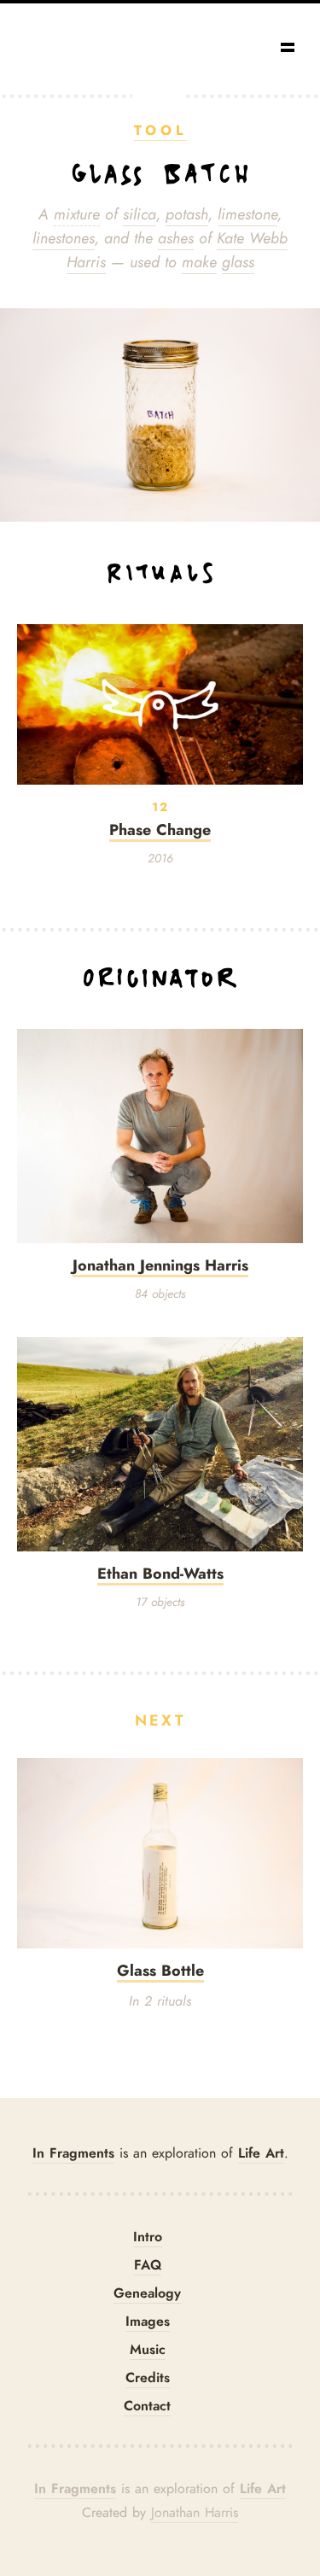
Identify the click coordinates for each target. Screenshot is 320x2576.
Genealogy (147, 2293)
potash (187, 214)
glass (238, 262)
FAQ (148, 2265)
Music (148, 2349)
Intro (148, 2237)
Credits (148, 2377)
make (199, 262)
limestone (247, 214)
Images (148, 2321)
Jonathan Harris (195, 2513)
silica (140, 214)
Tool (160, 130)
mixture (77, 214)
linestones (64, 238)
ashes (176, 238)
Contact (147, 2406)
